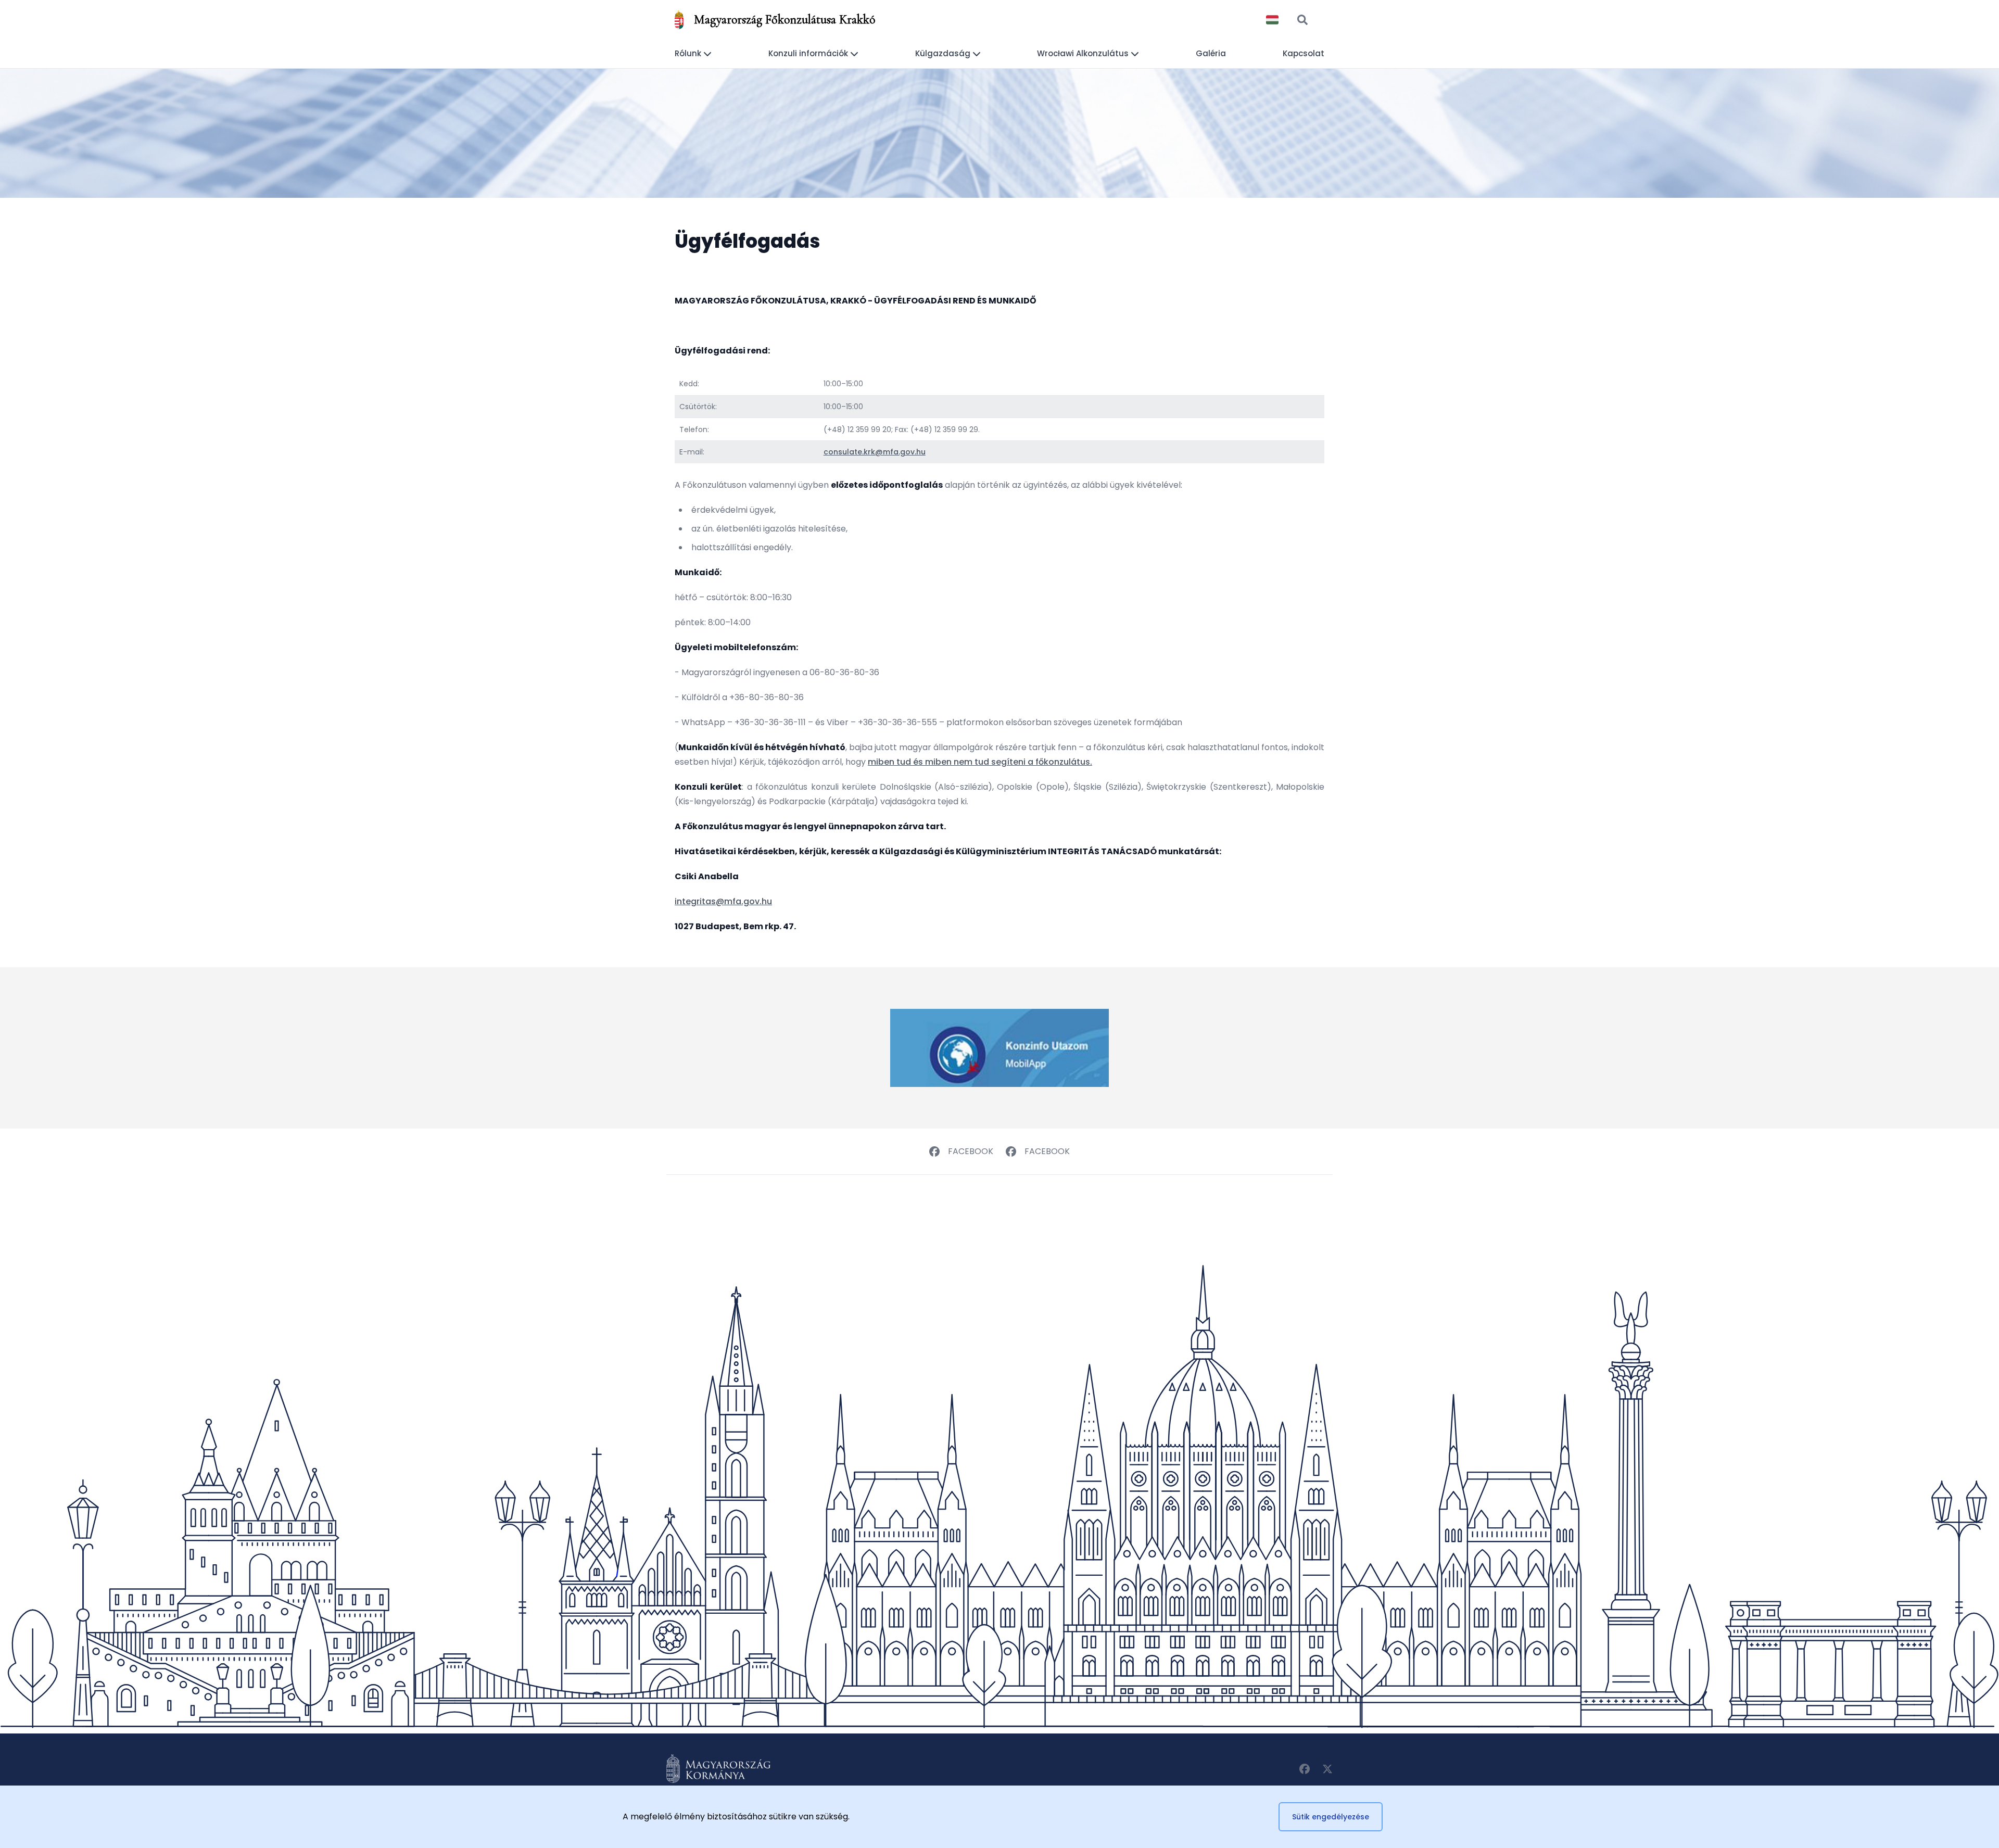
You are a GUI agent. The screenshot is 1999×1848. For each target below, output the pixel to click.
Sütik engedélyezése (1331, 1817)
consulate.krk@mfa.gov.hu (875, 452)
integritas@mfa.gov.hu (723, 901)
